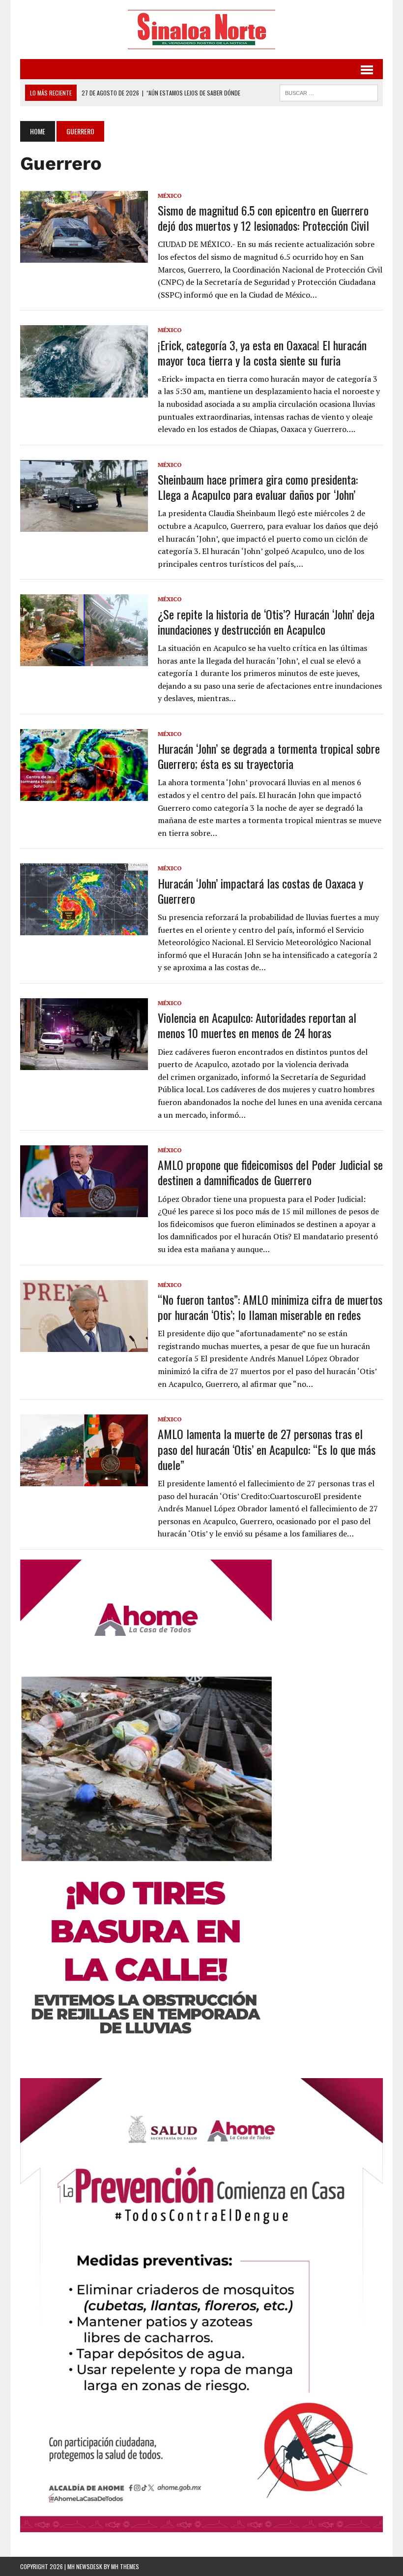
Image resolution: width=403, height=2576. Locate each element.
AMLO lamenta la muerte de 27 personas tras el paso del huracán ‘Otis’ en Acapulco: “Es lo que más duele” (267, 1449)
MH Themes (125, 2566)
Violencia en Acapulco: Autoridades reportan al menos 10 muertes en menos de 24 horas (257, 1025)
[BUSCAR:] (329, 92)
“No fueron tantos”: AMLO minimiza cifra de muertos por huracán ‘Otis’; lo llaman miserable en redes (270, 1307)
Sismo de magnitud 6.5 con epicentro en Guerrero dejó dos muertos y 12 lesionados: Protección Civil (263, 218)
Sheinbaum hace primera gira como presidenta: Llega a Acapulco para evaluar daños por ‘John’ (258, 487)
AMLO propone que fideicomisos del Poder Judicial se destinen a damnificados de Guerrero (270, 1172)
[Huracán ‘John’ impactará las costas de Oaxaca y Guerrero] (84, 929)
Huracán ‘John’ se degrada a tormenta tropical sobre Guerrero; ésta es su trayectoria (269, 756)
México (170, 196)
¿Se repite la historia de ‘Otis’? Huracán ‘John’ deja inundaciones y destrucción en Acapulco (266, 622)
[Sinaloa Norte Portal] (201, 30)
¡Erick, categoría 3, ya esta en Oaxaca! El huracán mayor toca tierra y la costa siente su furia (262, 353)
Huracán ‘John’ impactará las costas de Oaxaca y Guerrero (260, 891)
